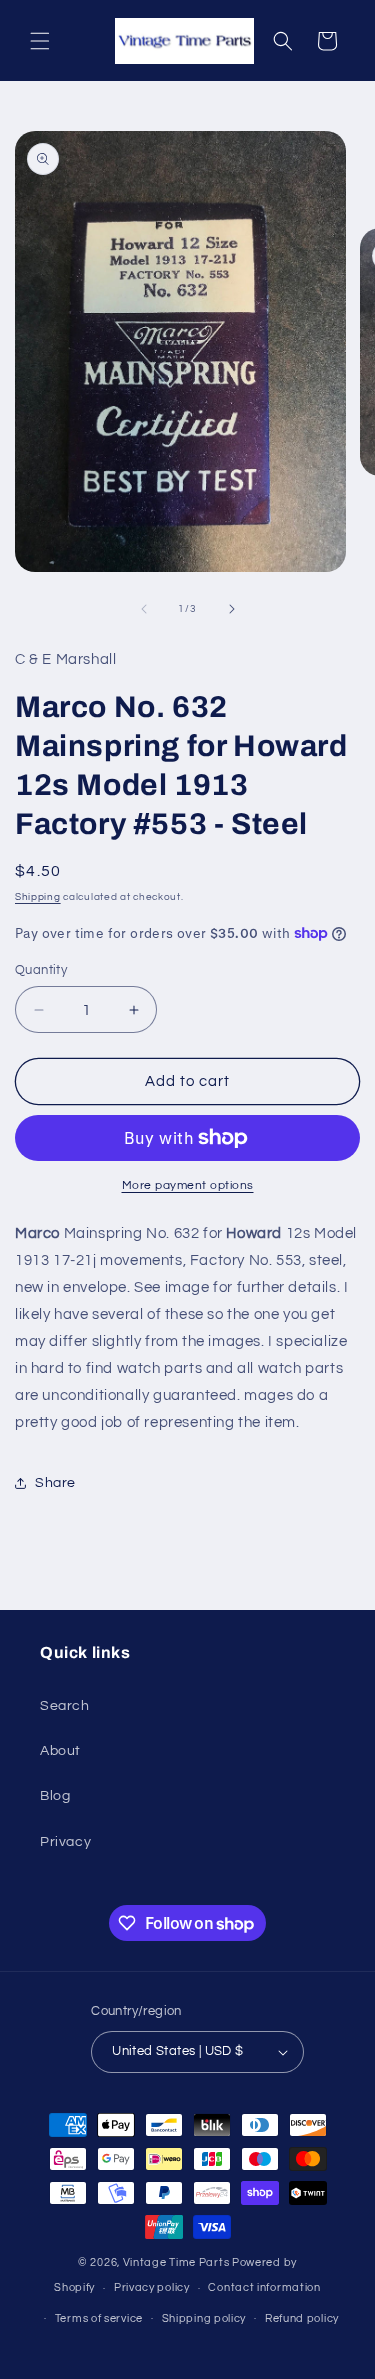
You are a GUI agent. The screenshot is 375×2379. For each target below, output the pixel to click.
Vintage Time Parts (176, 2262)
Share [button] (55, 1483)
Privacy (65, 1842)
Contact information (264, 2287)
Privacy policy (152, 2287)
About (60, 1751)
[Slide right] (232, 609)
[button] (40, 41)
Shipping (38, 897)
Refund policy (302, 2318)
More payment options (188, 1185)
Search (65, 1706)
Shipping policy (204, 2318)
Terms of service (99, 2318)
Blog (55, 1796)
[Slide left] (144, 609)
